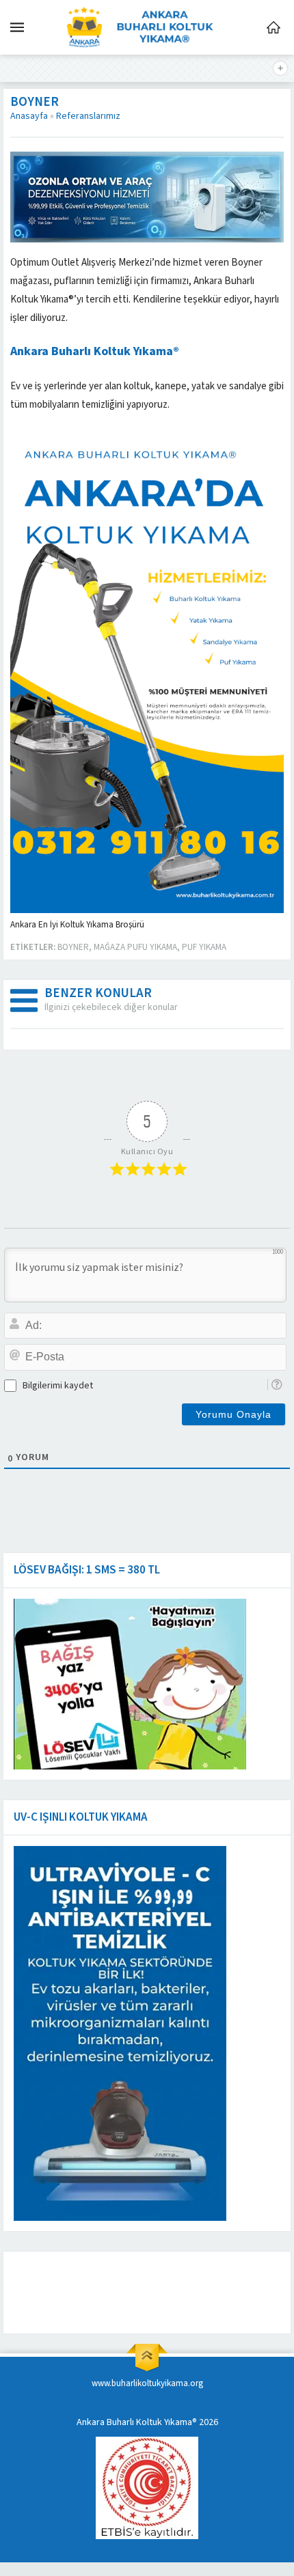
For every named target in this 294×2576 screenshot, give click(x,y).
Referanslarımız (88, 116)
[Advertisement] (120, 2293)
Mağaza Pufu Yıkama (135, 947)
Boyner (73, 947)
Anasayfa (29, 116)
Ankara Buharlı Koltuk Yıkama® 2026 (147, 2422)
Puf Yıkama (204, 947)
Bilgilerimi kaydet (58, 1386)
